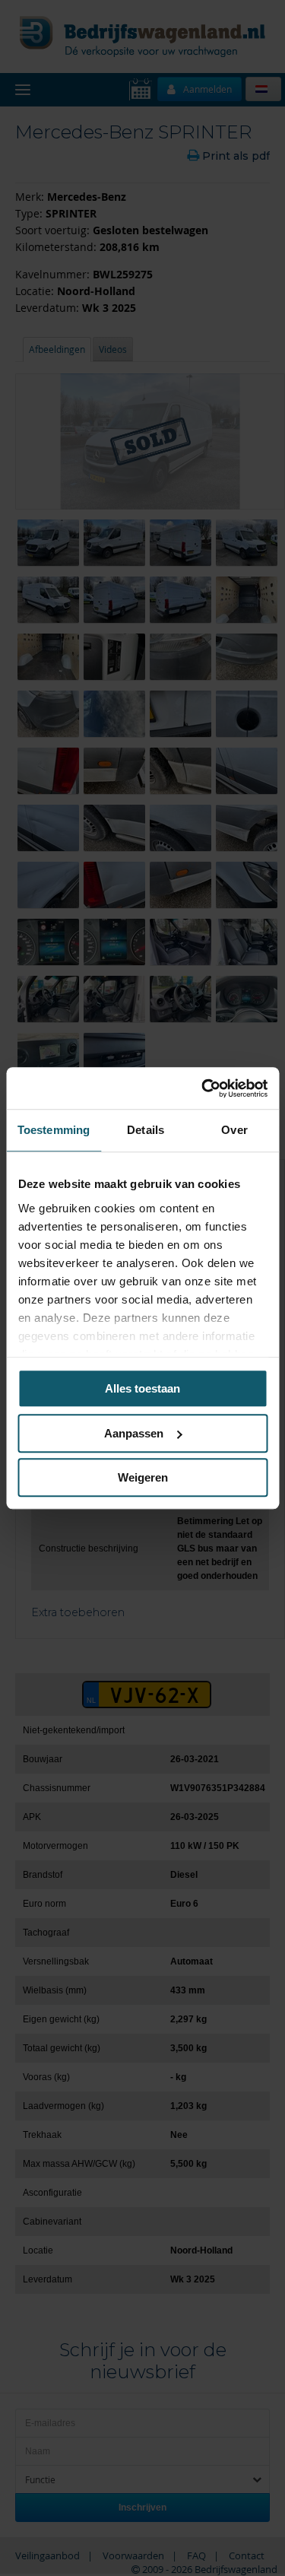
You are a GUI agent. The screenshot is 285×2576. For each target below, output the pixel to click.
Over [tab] (234, 1130)
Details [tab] (146, 1130)
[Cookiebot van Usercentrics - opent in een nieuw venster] (203, 1088)
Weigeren (143, 1477)
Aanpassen (134, 1433)
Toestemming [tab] (54, 1130)
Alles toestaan (142, 1388)
